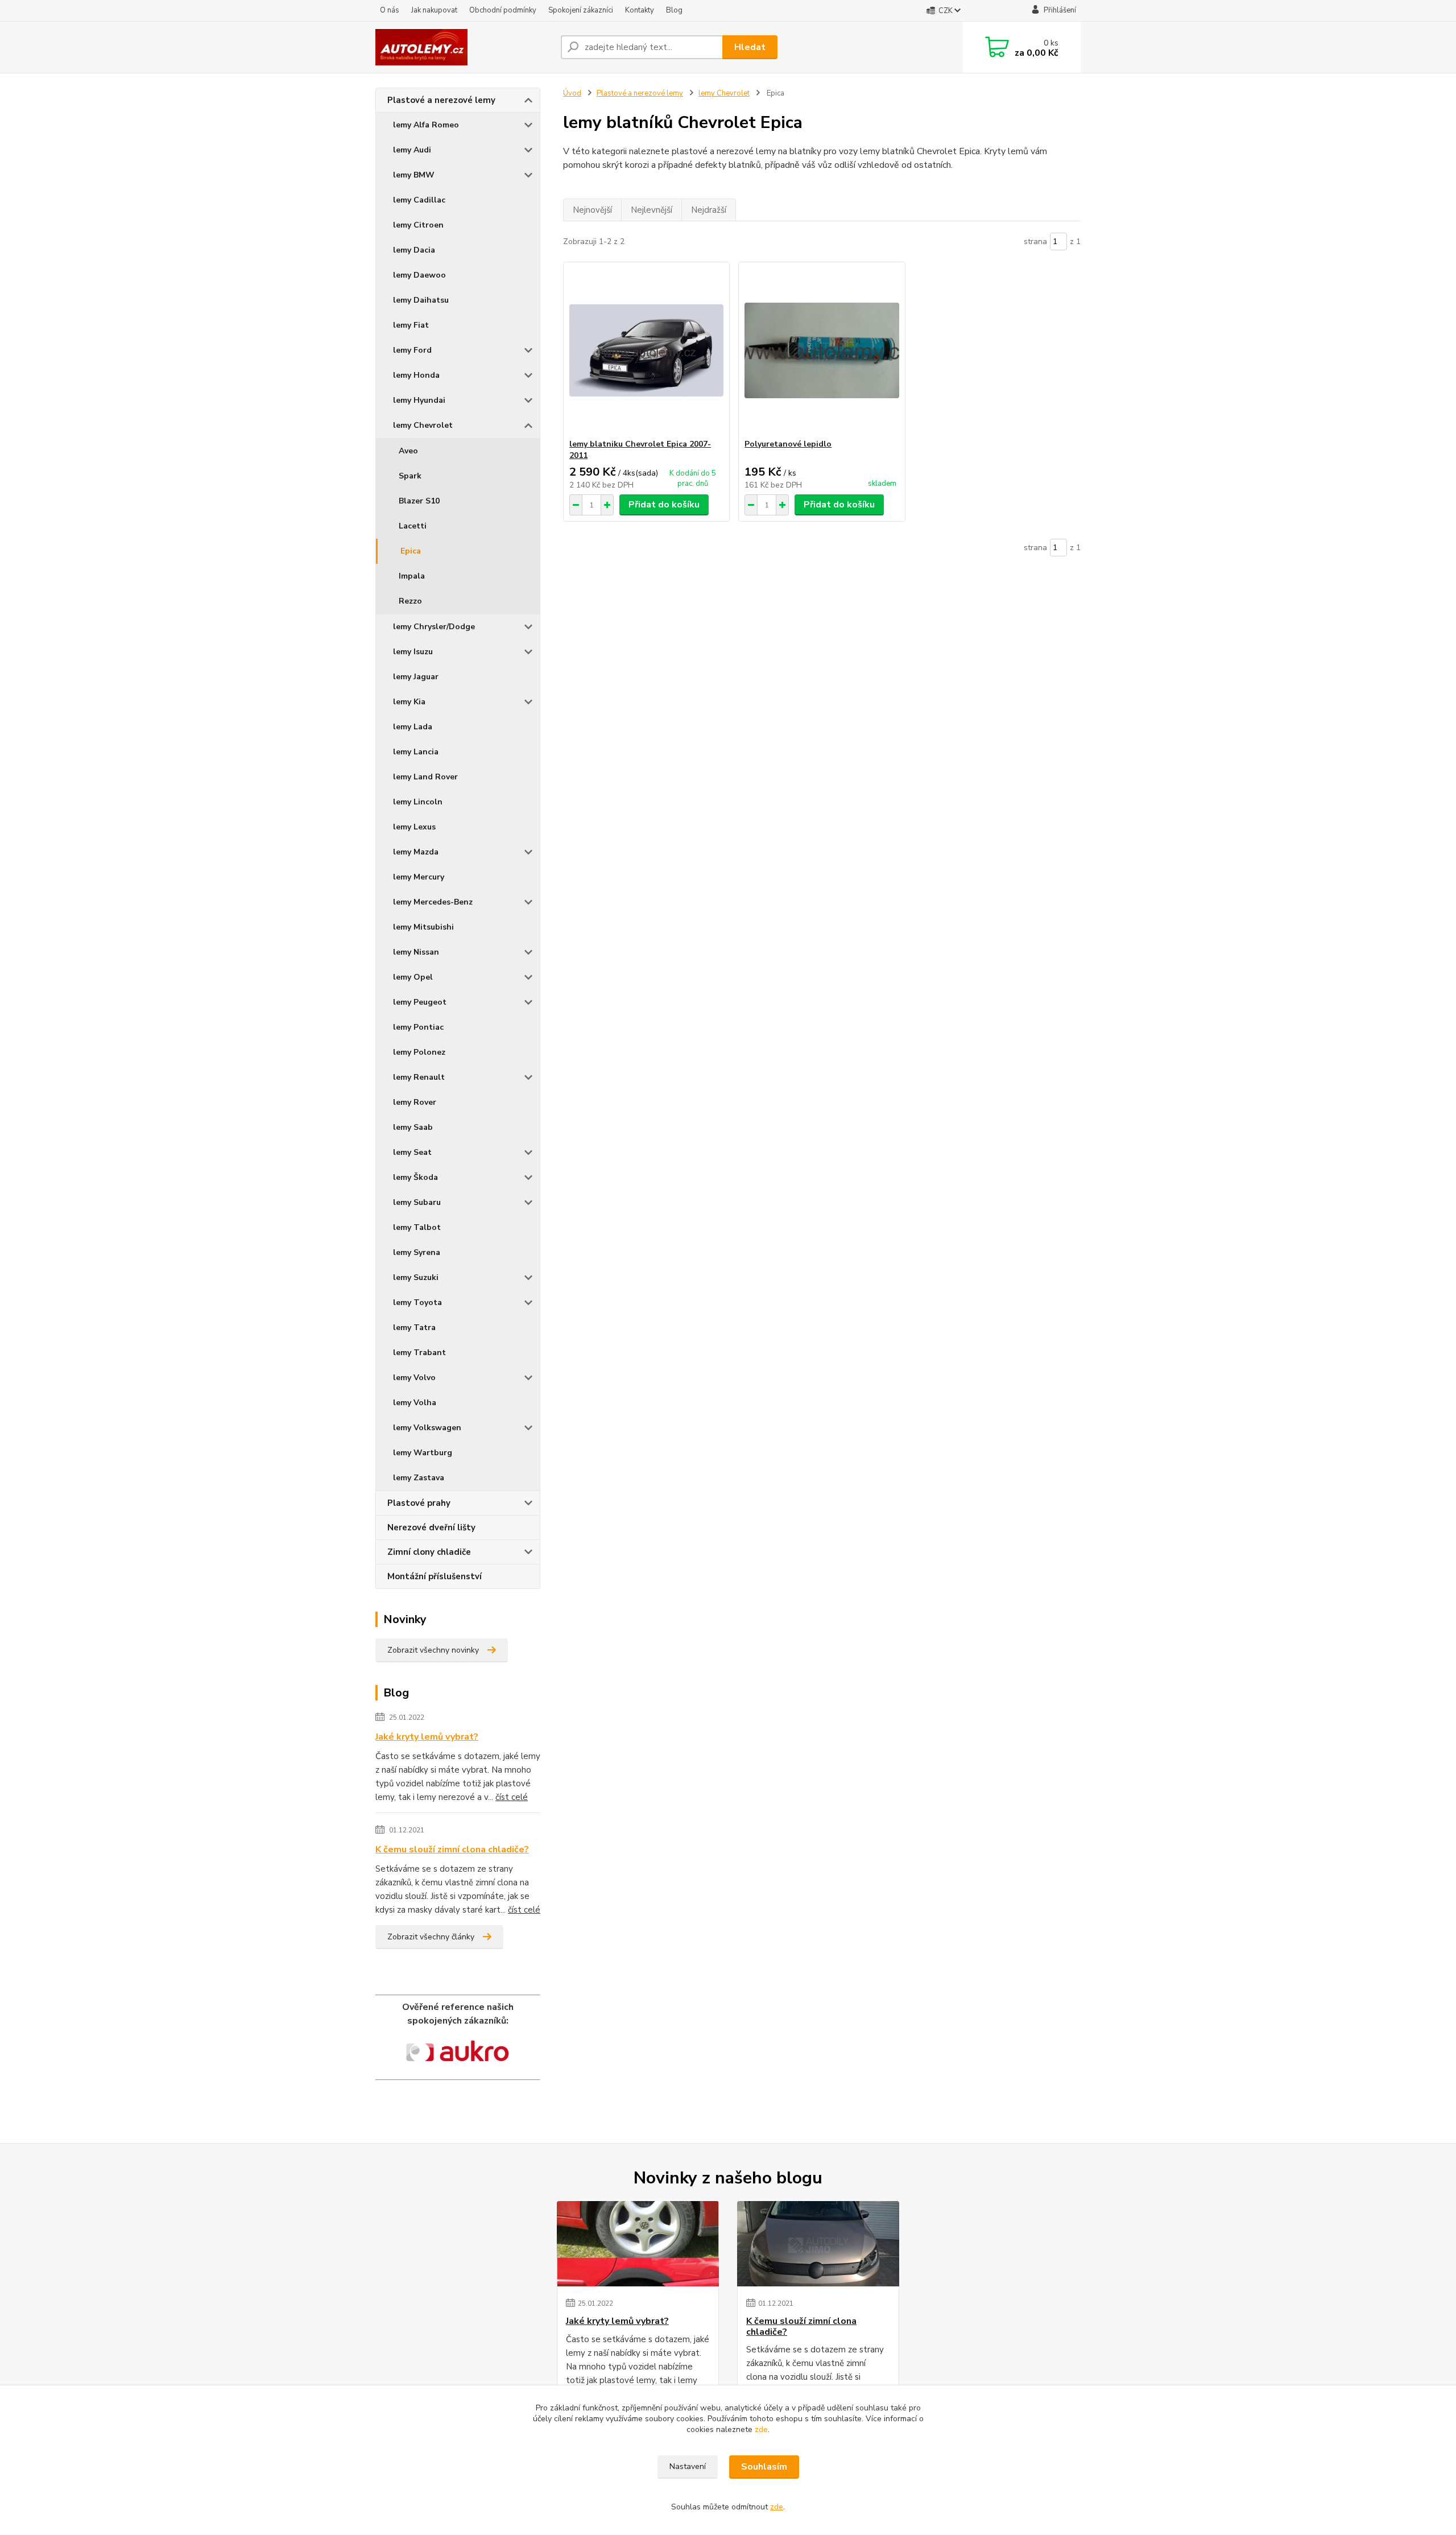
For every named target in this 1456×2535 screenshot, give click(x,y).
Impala (412, 576)
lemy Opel (413, 977)
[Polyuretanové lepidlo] (822, 350)
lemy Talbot (417, 1227)
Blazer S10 (419, 501)
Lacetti (413, 526)
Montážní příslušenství (435, 1576)
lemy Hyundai (419, 400)
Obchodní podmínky (503, 10)
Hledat (750, 47)
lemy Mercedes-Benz (433, 902)
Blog (674, 10)
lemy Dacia (414, 250)
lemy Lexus (414, 827)
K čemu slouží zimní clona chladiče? (452, 1849)
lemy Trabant (419, 1353)
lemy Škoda (415, 1177)
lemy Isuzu (413, 652)
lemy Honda (416, 375)
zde (761, 2429)
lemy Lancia (416, 752)
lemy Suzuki (416, 1277)
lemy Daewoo (419, 275)
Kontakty (640, 10)
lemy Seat (412, 1152)
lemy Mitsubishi (423, 927)
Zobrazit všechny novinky (433, 1650)
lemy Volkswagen (427, 1428)
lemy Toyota (417, 1302)
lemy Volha (415, 1403)
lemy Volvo (414, 1378)
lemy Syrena (417, 1252)
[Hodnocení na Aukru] (458, 2053)
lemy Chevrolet (423, 425)
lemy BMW (414, 175)
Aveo (408, 451)
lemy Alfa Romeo (426, 125)
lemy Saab (413, 1127)
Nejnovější (592, 210)
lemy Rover (415, 1102)
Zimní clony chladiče (429, 1552)
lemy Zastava (419, 1478)
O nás (390, 10)
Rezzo (410, 601)
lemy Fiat (411, 325)
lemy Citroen (418, 225)
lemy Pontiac (418, 1027)
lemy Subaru (417, 1202)
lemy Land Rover (425, 777)
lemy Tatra (414, 1328)
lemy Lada (413, 727)
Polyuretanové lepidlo (788, 444)
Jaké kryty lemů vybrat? (427, 1737)
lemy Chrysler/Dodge (434, 627)
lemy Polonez (419, 1052)
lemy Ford (412, 350)
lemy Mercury (419, 877)
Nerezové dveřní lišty (431, 1527)
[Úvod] (464, 47)
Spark (410, 476)
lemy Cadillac (419, 200)
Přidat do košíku (664, 505)
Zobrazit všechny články (431, 1937)
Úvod (572, 93)
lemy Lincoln (418, 802)
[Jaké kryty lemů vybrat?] (638, 2244)
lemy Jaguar (416, 677)
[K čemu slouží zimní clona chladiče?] (818, 2244)
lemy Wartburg (423, 1453)
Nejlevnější (652, 210)
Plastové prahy (419, 1503)
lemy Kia (409, 702)
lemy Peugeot (420, 1002)
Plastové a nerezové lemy (441, 100)
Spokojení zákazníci (581, 10)
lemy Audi (412, 150)
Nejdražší (709, 210)
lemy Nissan (416, 952)
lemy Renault (419, 1077)
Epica (411, 551)
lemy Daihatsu (421, 300)
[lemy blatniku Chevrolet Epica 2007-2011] (646, 350)
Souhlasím (764, 2467)
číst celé (512, 1797)
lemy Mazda (416, 852)
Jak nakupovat (434, 10)
